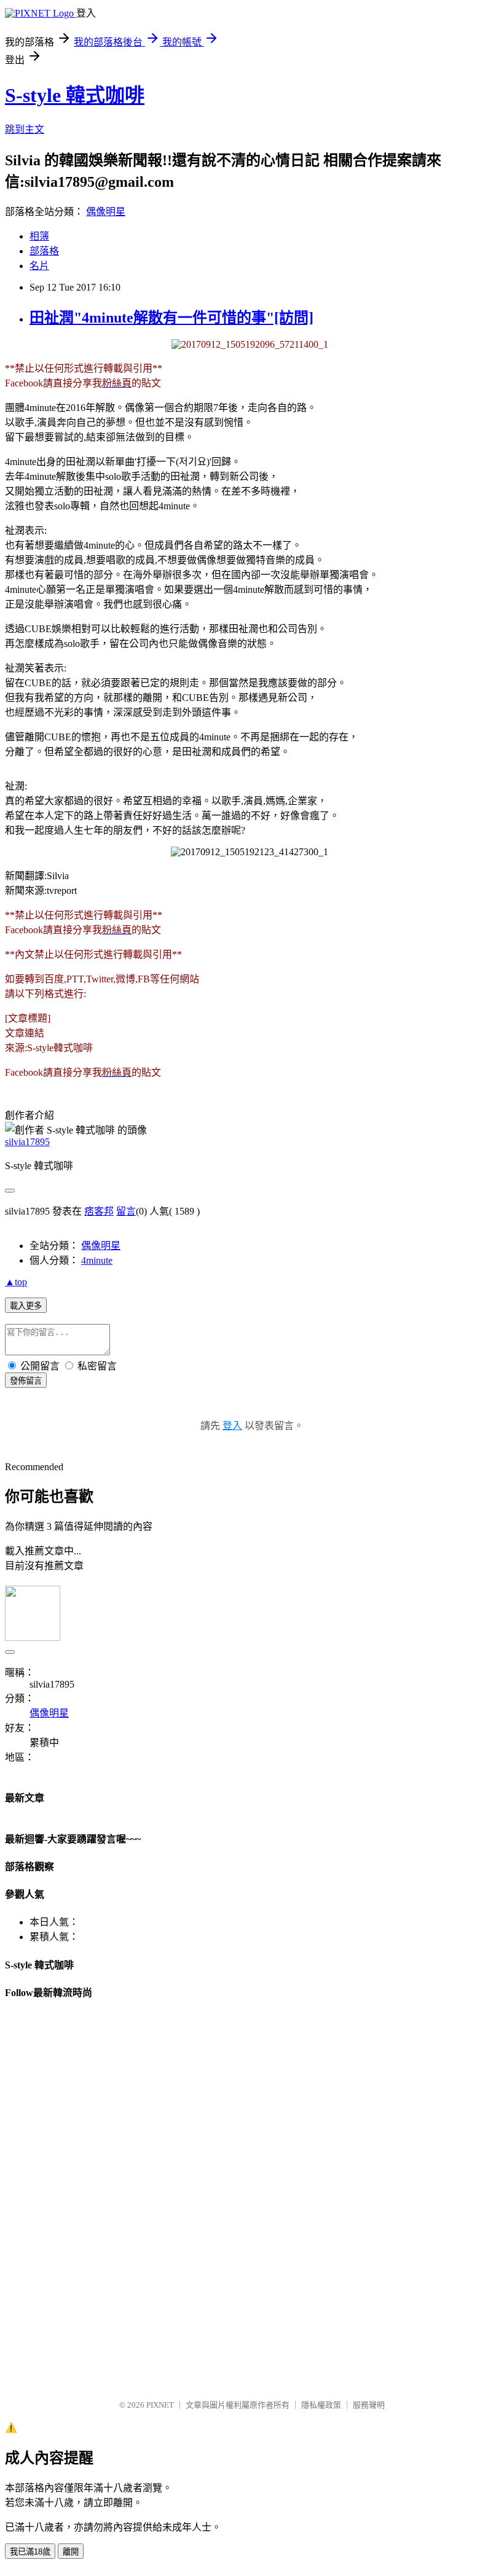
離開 (71, 2552)
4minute (97, 1260)
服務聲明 (369, 2405)
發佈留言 (26, 1381)
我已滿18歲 (30, 2552)
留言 (126, 1211)
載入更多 (26, 1306)
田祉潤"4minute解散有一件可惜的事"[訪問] (171, 318)
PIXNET (160, 2405)
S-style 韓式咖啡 (75, 95)
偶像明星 (106, 212)
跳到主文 (25, 129)
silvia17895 (27, 1142)
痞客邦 (99, 1211)
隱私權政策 (321, 2405)
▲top (16, 1282)
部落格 (44, 251)
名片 (39, 266)
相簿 (39, 236)
